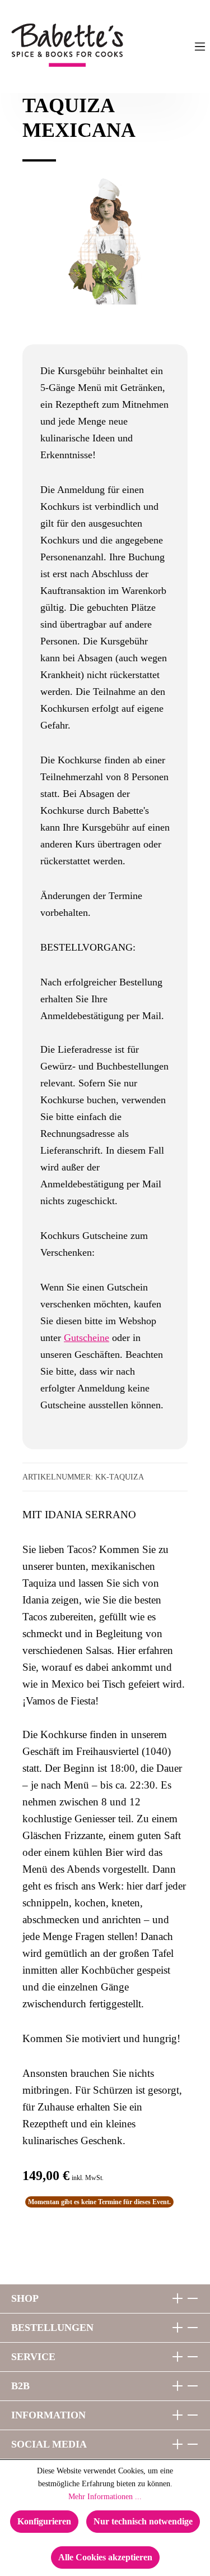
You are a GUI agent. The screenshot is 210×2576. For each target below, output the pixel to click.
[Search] (155, 47)
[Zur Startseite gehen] (37, 45)
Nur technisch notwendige (143, 2521)
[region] (105, 257)
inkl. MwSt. (88, 2178)
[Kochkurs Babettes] (105, 241)
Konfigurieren (44, 2521)
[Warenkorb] (132, 47)
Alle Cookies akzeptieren (105, 2557)
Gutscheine (87, 1338)
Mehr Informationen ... (105, 2497)
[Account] (177, 47)
